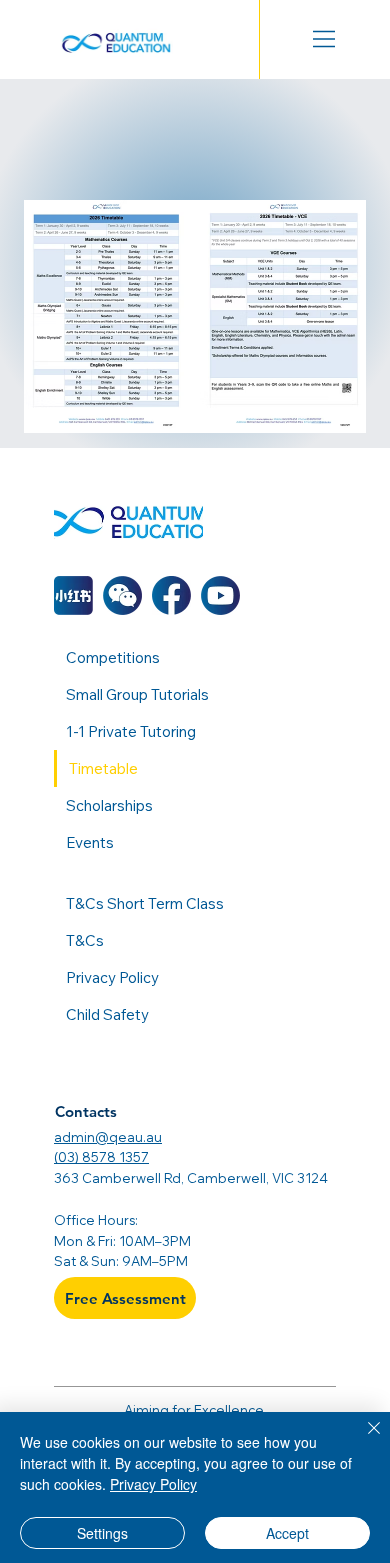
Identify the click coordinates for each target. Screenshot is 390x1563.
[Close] (362, 1440)
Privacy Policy (153, 1484)
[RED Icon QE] (73, 595)
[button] (122, 595)
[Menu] (325, 39)
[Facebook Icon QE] (171, 595)
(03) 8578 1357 (101, 1157)
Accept (287, 1533)
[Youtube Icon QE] (220, 595)
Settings (102, 1533)
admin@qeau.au (108, 1137)
